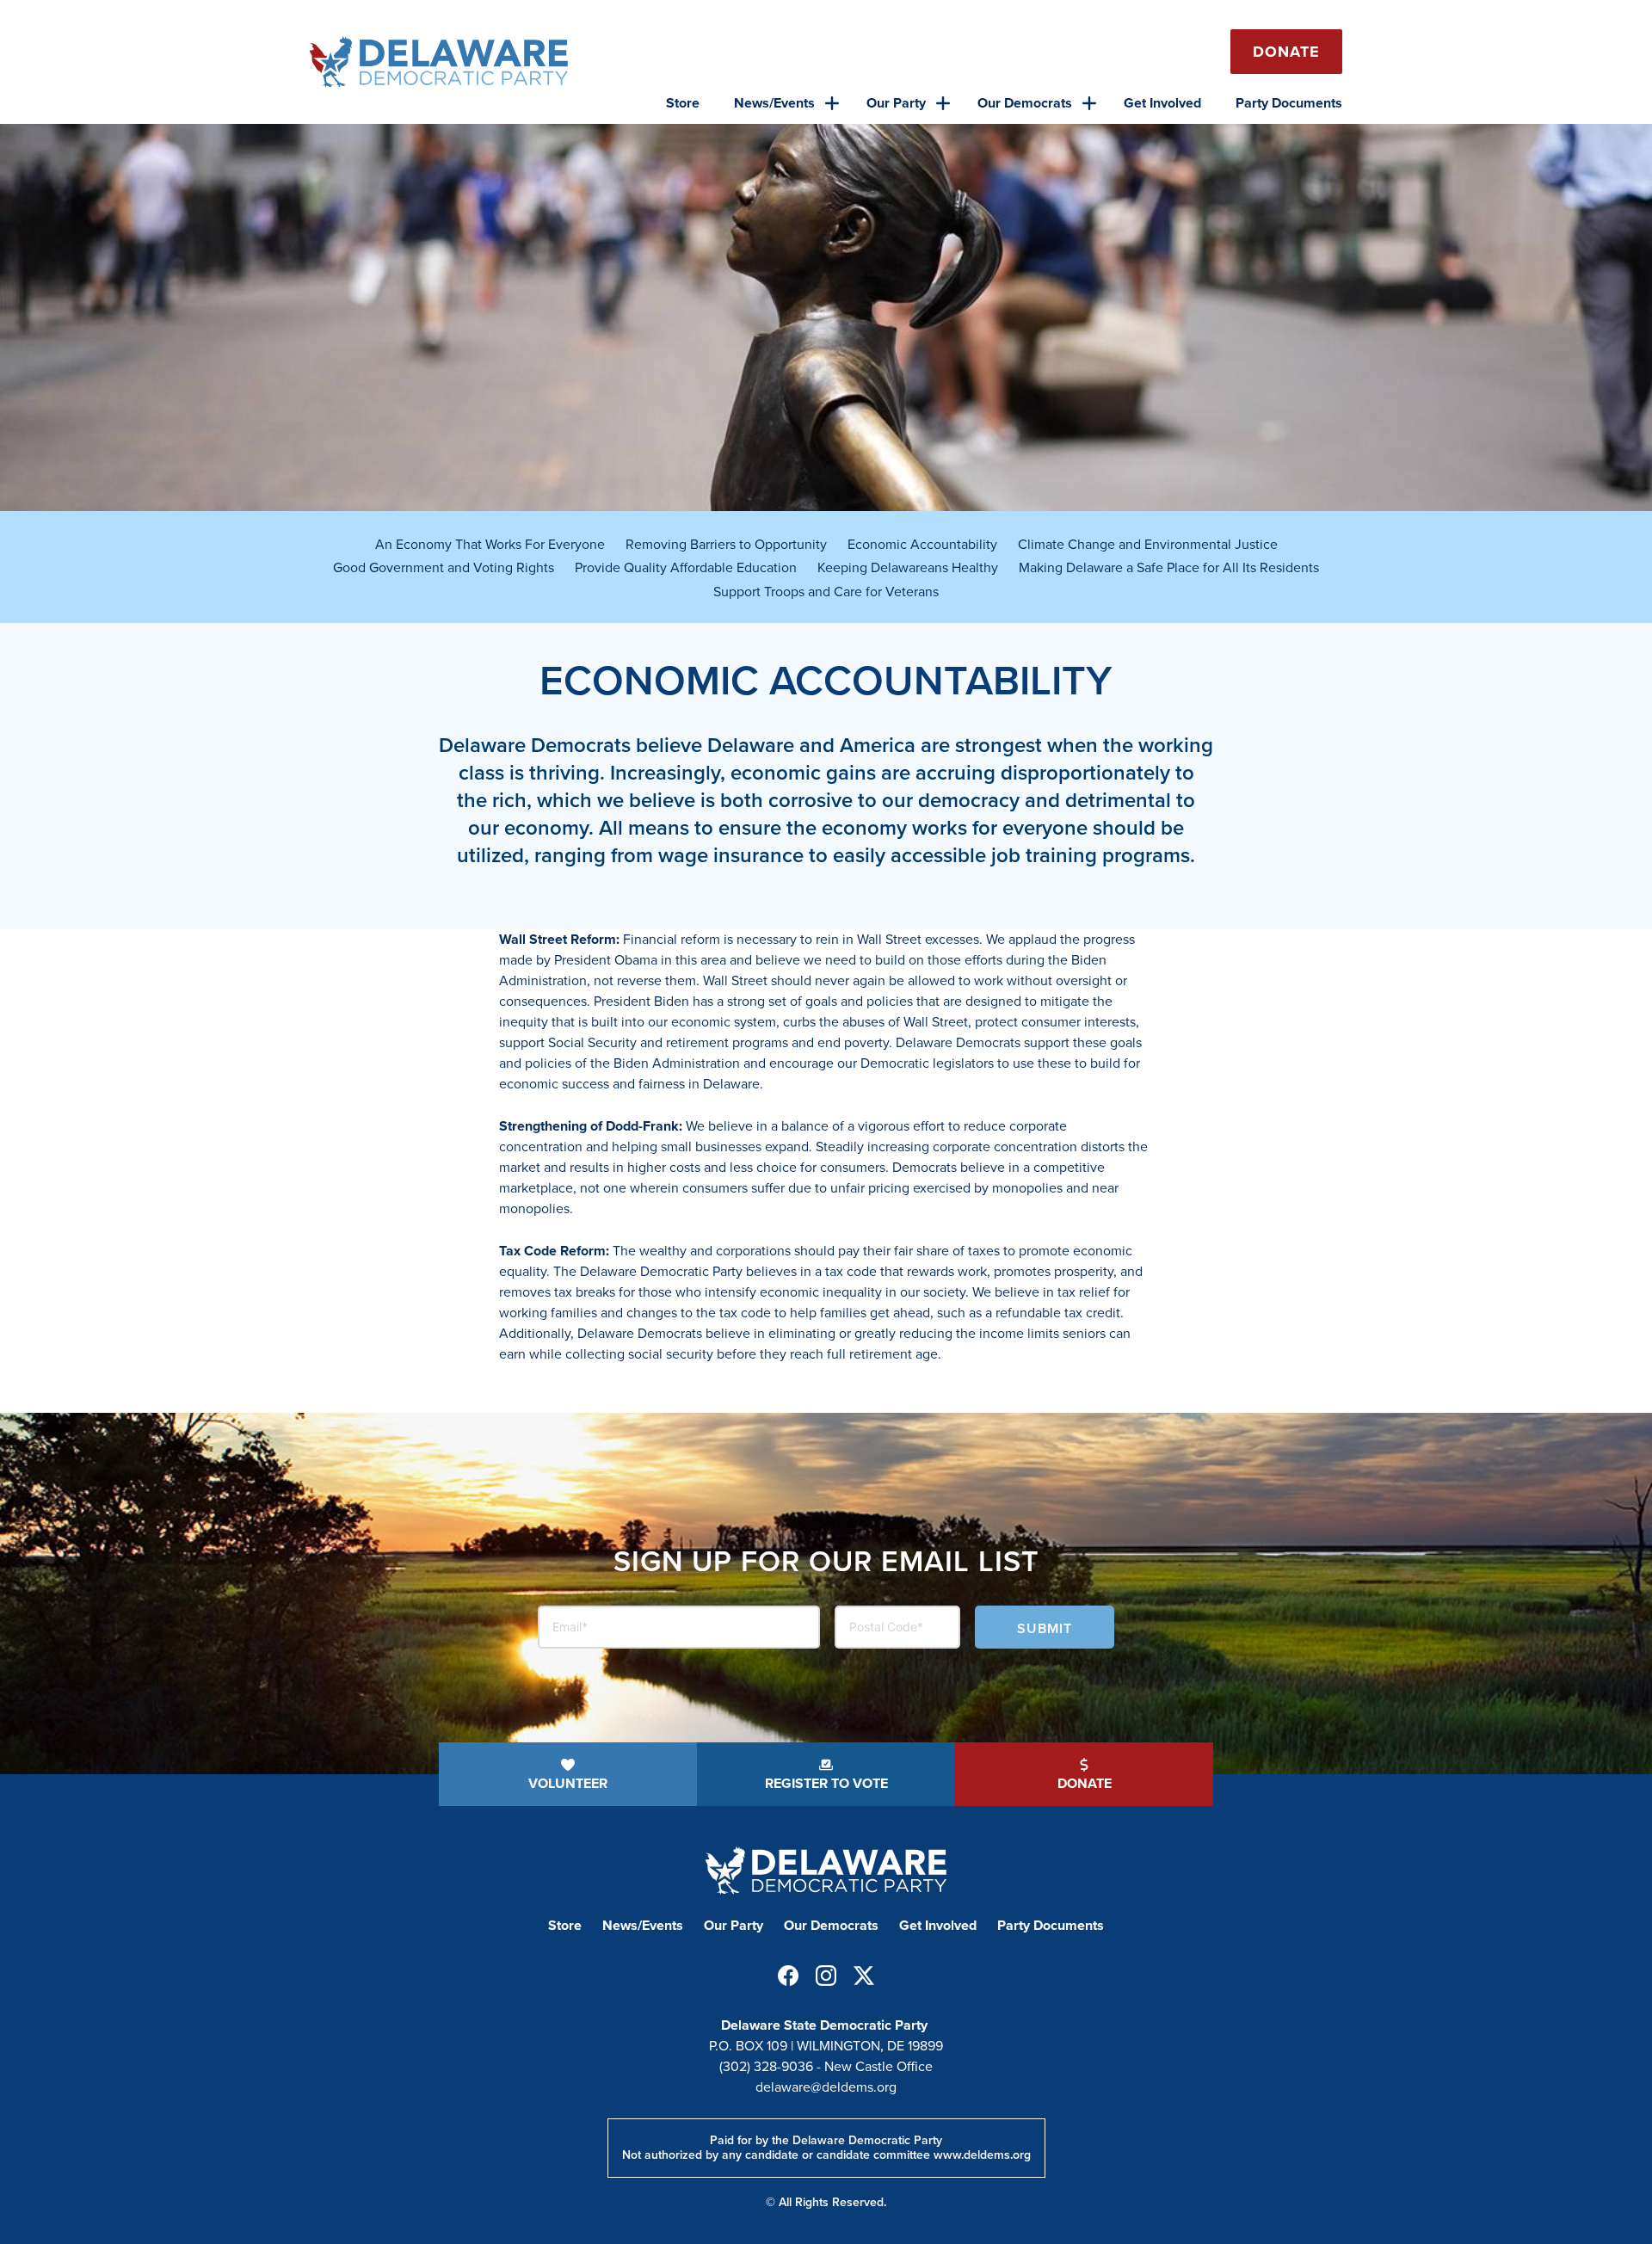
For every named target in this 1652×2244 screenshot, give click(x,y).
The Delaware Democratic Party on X (864, 1976)
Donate (1286, 52)
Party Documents (1289, 103)
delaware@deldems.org (826, 2087)
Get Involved (1162, 103)
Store (683, 103)
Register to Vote (826, 1783)
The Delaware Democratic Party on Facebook (788, 1976)
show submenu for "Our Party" (943, 103)
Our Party (896, 103)
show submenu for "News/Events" (832, 103)
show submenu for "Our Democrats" (1089, 103)
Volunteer (568, 1783)
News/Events (774, 103)
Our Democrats (1025, 103)
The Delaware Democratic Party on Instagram (826, 1976)
